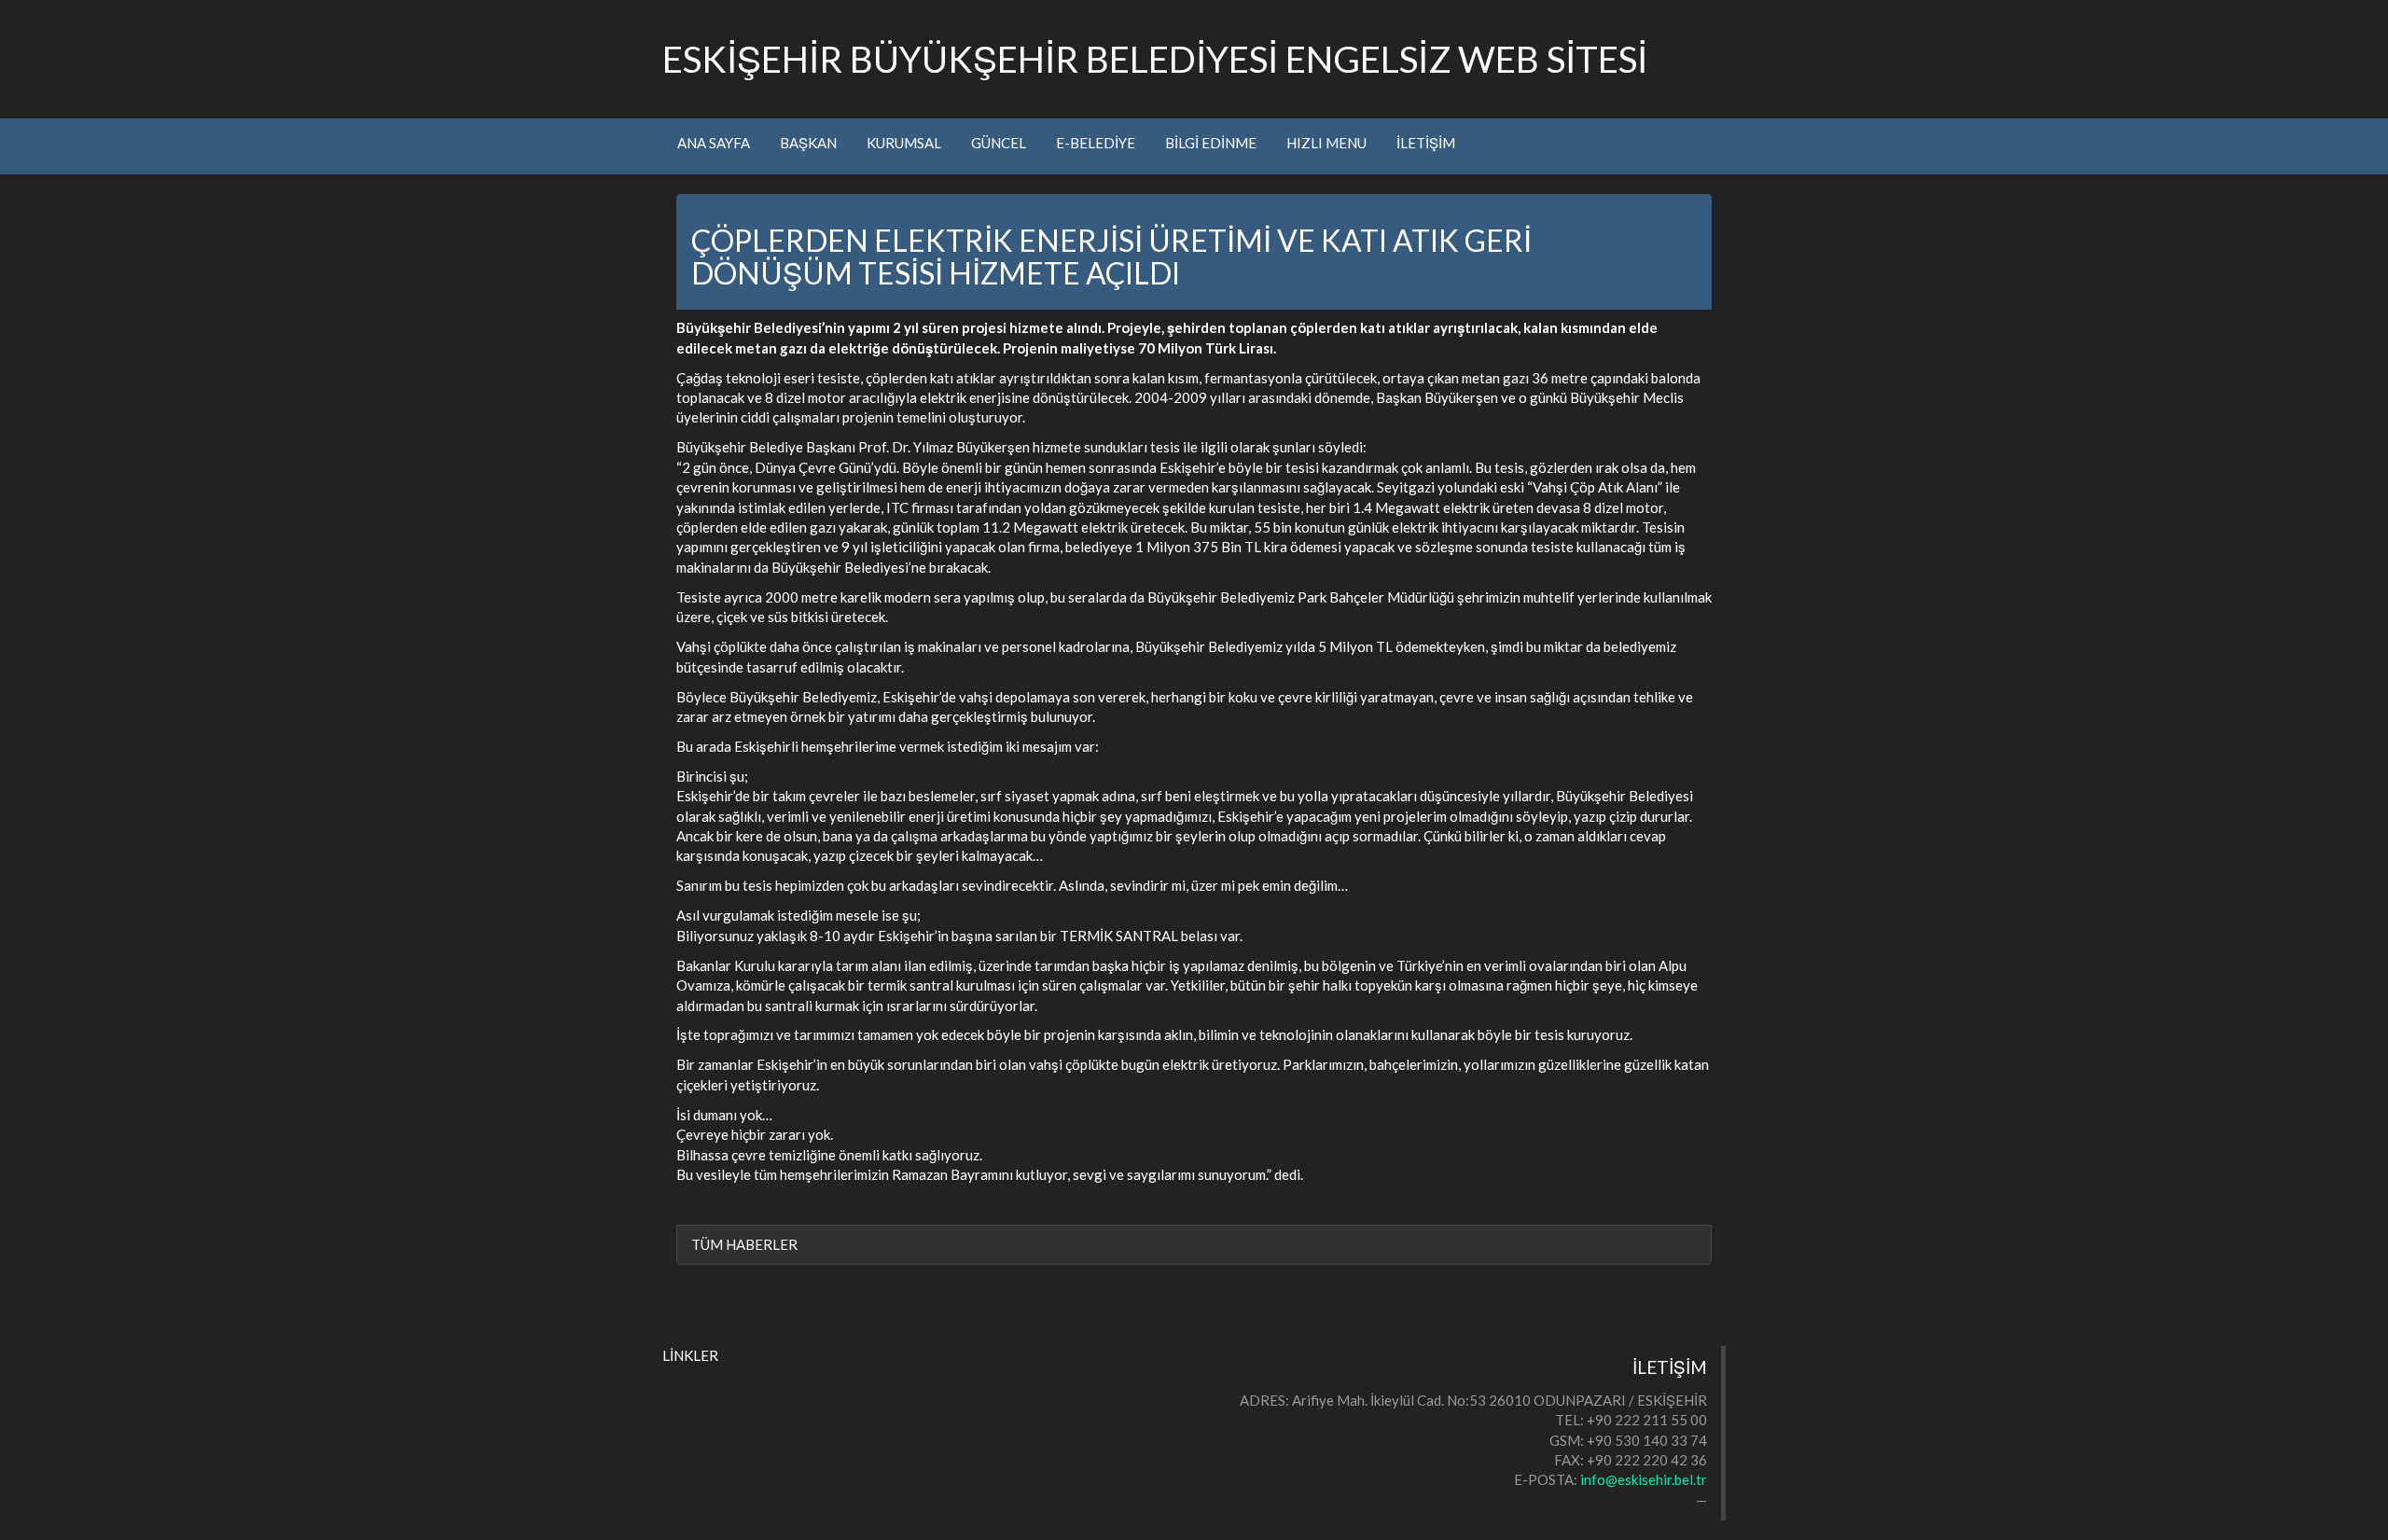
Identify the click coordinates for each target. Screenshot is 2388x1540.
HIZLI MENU (1326, 143)
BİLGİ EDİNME (1211, 143)
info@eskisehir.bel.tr (1644, 1479)
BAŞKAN (808, 143)
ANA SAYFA (714, 143)
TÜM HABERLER (744, 1244)
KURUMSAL (904, 143)
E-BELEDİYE (1096, 143)
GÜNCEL (999, 143)
